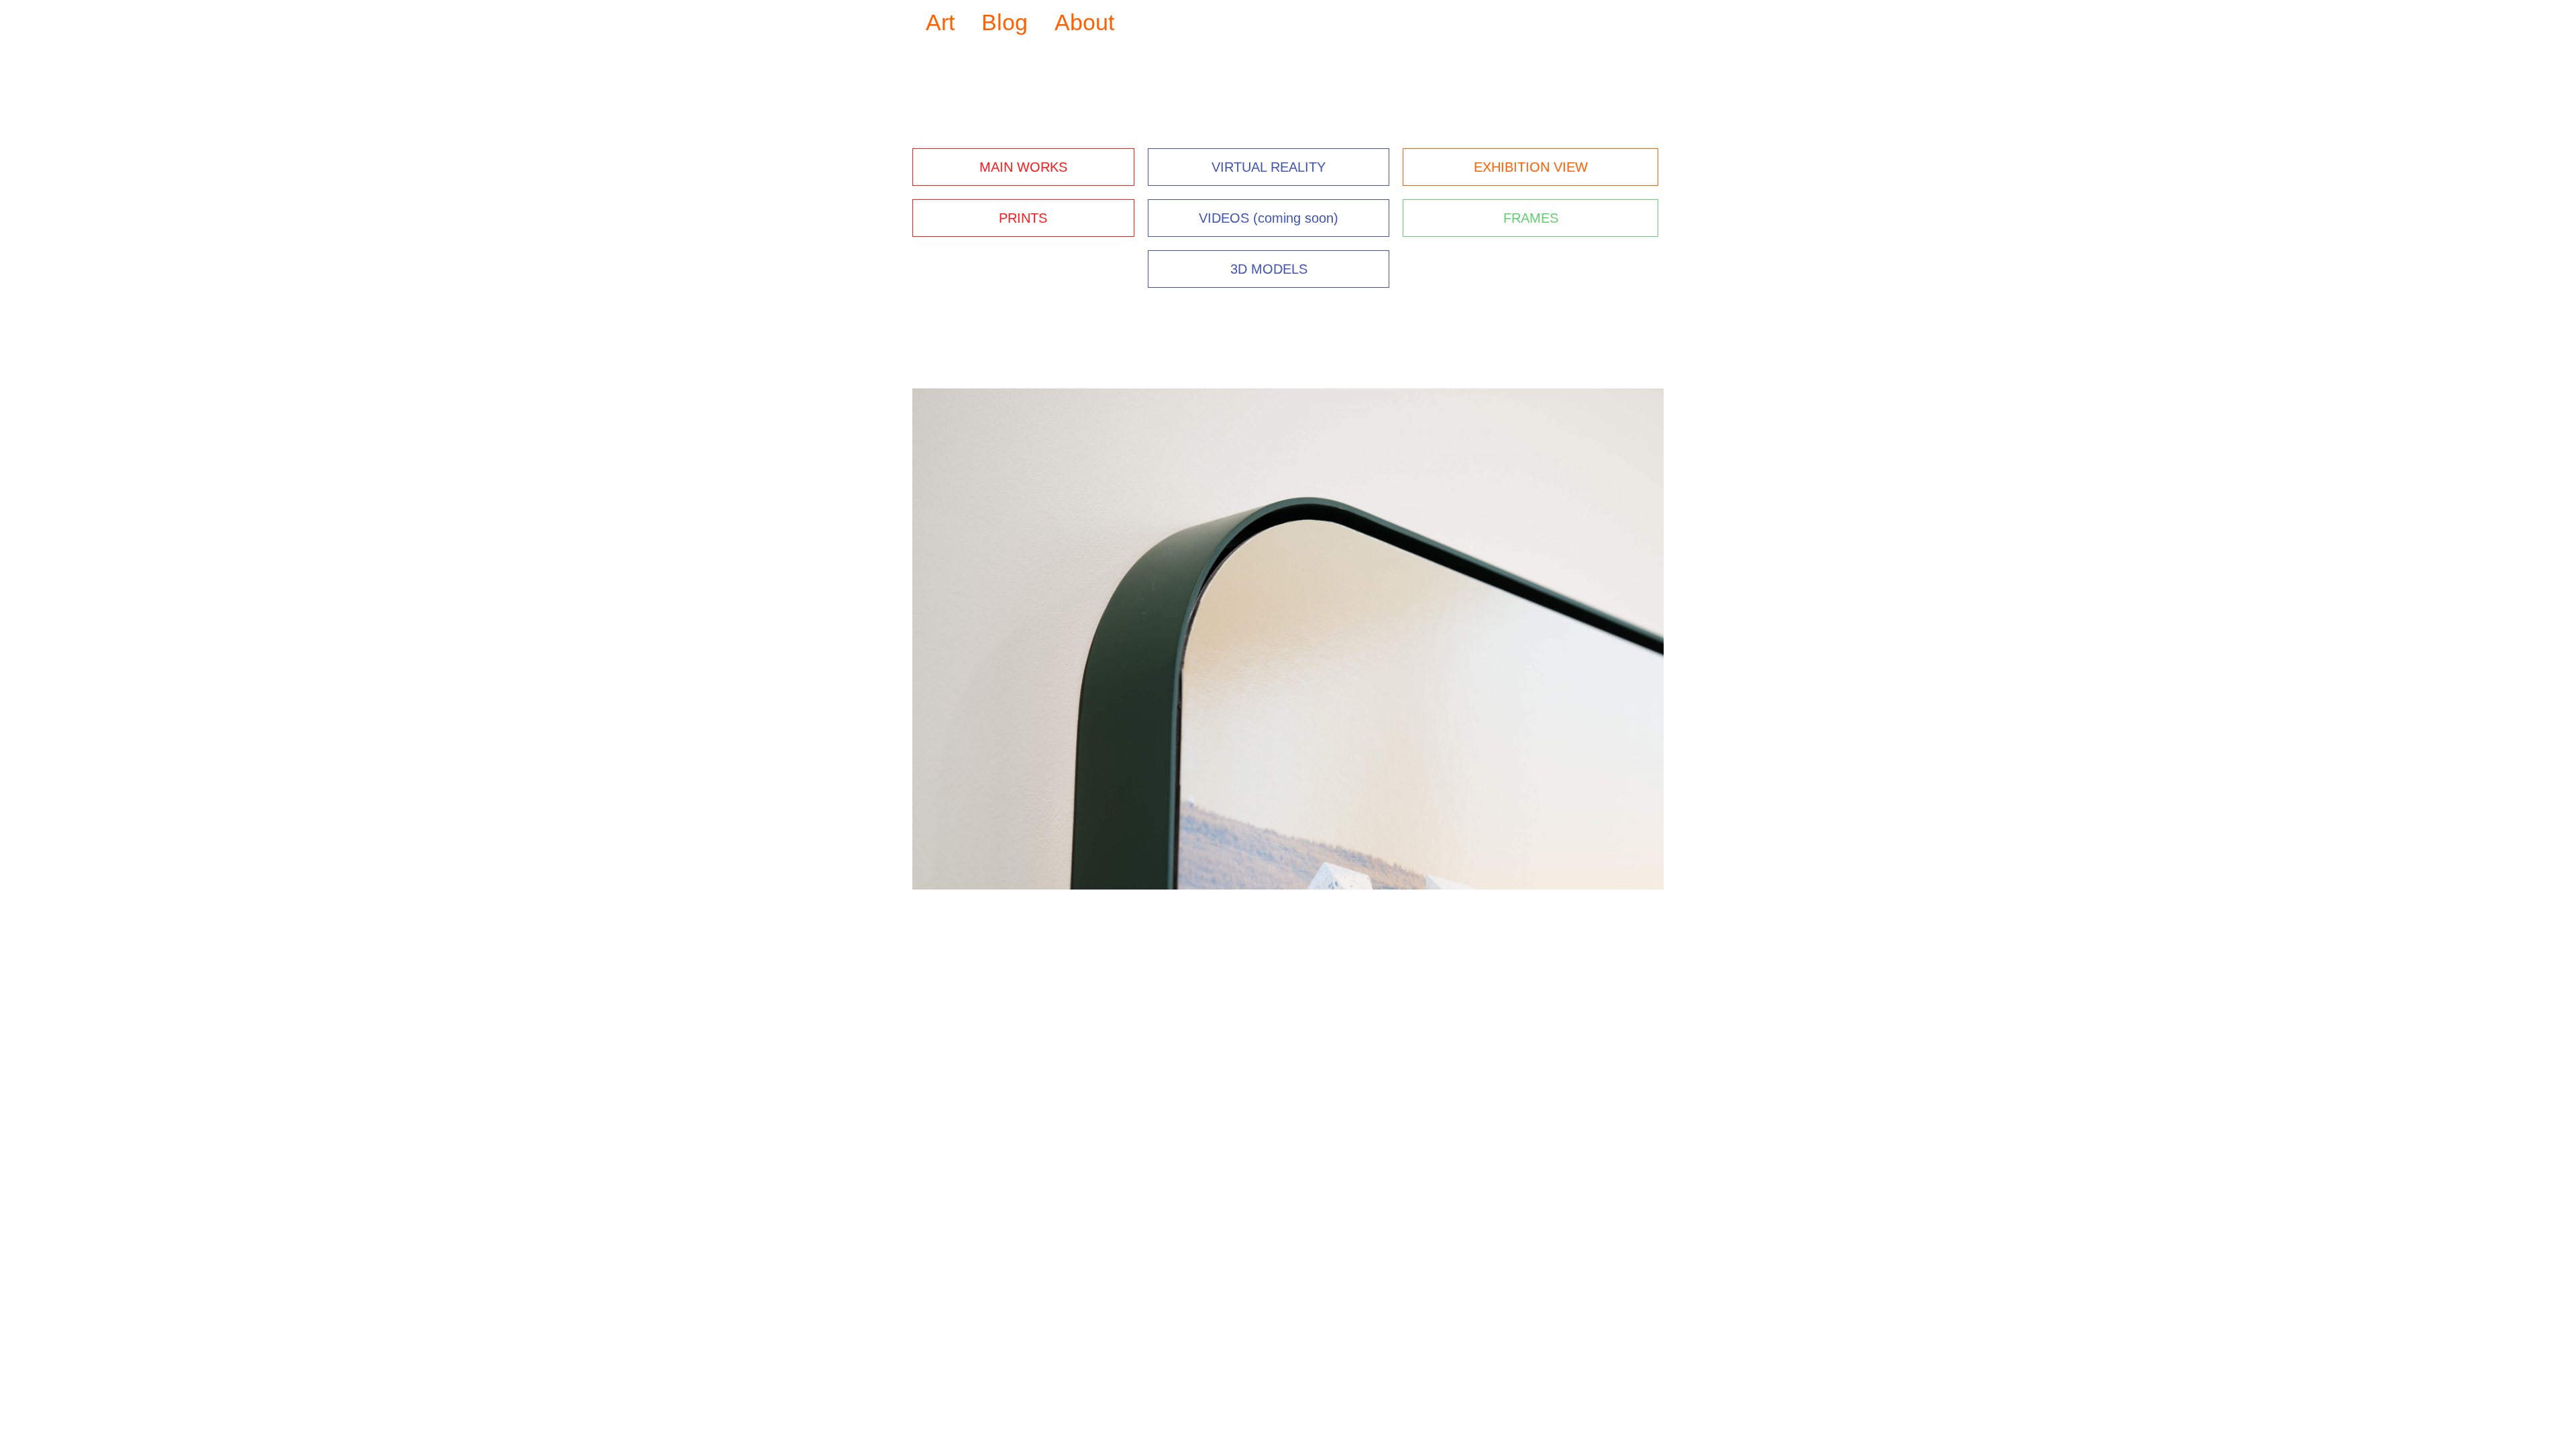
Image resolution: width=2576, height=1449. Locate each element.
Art (940, 22)
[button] (925, 639)
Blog (1005, 22)
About (1084, 22)
